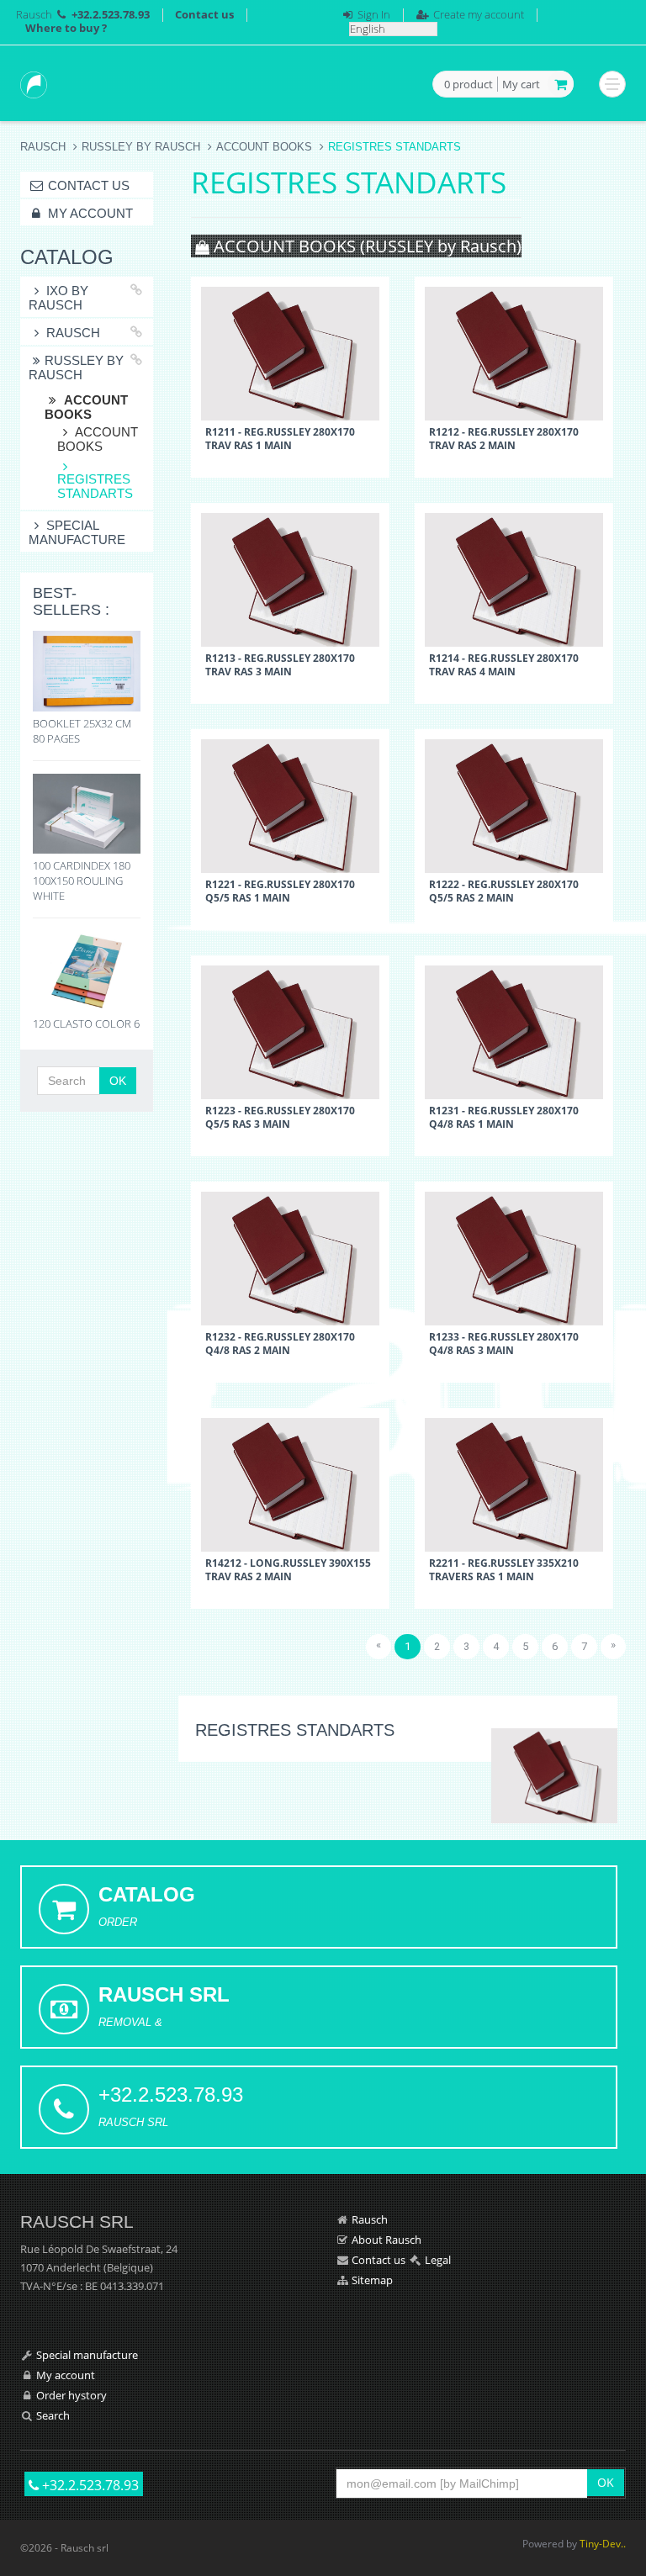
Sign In (374, 14)
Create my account (479, 14)
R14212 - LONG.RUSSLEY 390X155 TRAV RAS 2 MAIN (288, 1569)
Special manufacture (77, 532)
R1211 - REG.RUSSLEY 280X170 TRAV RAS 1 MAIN (280, 438)
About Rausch (387, 2240)
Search (53, 2415)
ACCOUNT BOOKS (264, 147)
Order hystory (71, 2395)
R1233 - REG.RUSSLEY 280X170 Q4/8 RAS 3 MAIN (504, 1343)
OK (118, 1081)
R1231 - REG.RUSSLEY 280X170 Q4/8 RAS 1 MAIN (504, 1117)
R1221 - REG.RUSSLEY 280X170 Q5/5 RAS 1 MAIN (280, 891)
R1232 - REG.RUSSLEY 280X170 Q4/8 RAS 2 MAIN (280, 1343)
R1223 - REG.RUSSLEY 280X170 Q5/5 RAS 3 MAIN (280, 1117)
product (469, 85)
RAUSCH (73, 333)
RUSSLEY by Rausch (141, 147)
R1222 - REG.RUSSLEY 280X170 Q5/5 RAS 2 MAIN (504, 891)
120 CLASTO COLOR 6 (86, 1024)
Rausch (34, 14)
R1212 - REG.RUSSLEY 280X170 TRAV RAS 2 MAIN (504, 438)
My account (89, 213)
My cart (521, 84)
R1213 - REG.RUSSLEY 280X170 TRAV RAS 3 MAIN (280, 664)
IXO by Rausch (58, 298)
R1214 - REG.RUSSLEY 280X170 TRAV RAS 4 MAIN (504, 664)
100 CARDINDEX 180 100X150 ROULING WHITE (82, 881)
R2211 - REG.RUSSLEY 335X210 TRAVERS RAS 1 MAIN (504, 1569)
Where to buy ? (66, 28)
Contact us (204, 14)
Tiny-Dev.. (603, 2544)
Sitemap (372, 2280)
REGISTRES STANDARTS (95, 486)
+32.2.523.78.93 (89, 2485)
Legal (438, 2260)
